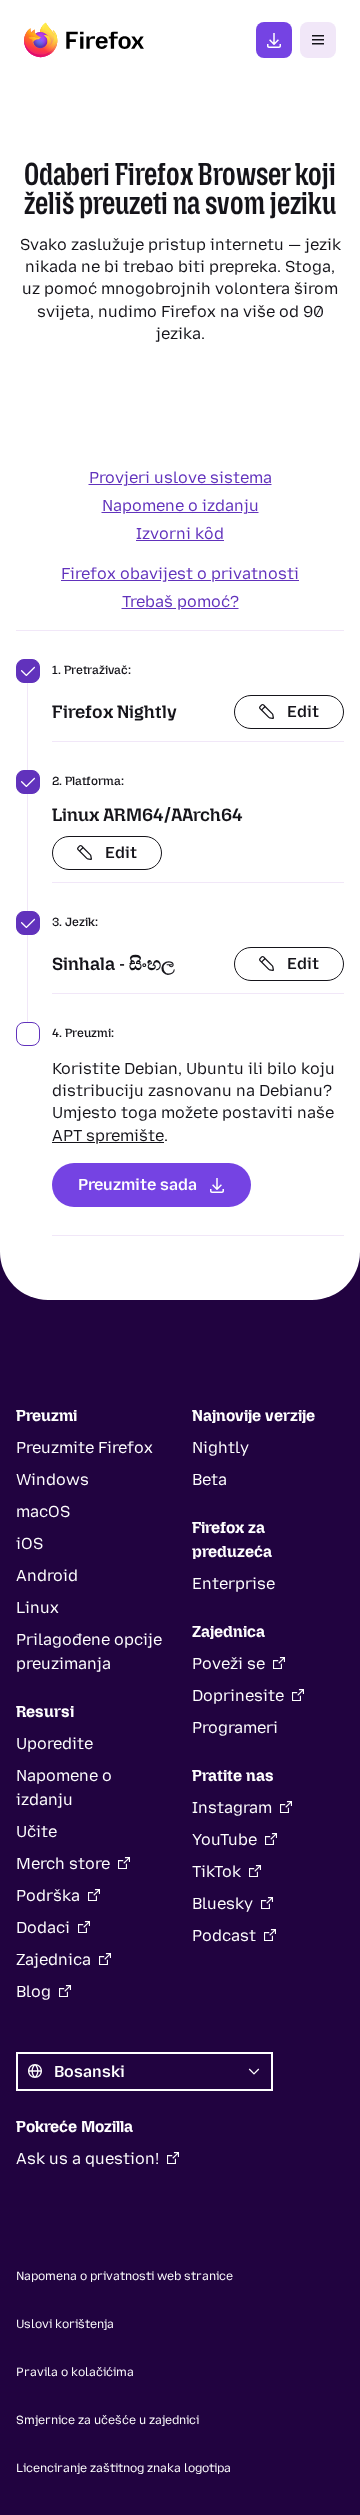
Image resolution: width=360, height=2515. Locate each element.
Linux (37, 1607)
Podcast (224, 1935)
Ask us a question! (87, 2158)
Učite (36, 1831)
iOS (29, 1543)
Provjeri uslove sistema (180, 477)
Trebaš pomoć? (180, 601)
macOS (43, 1511)
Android (47, 1575)
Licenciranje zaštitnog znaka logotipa (123, 2468)
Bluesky (222, 1903)
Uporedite (54, 1743)
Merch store (63, 1863)
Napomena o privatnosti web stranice (124, 2276)
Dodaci (43, 1927)
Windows (52, 1479)
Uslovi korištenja (65, 2324)
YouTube (224, 1839)
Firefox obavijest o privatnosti (180, 573)
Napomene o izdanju (180, 505)
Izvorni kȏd (180, 533)
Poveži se (228, 1663)
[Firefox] (84, 40)
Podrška (48, 1895)
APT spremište (108, 1135)
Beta (209, 1479)
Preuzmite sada (137, 1184)
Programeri (235, 1727)
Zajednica (53, 1959)
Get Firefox (274, 40)
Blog (33, 1991)
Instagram (232, 1807)
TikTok (216, 1871)
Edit (303, 711)
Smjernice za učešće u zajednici (107, 2420)
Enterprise (233, 1583)
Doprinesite (238, 1695)
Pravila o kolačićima (75, 2372)
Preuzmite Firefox (84, 1447)
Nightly (220, 1447)
